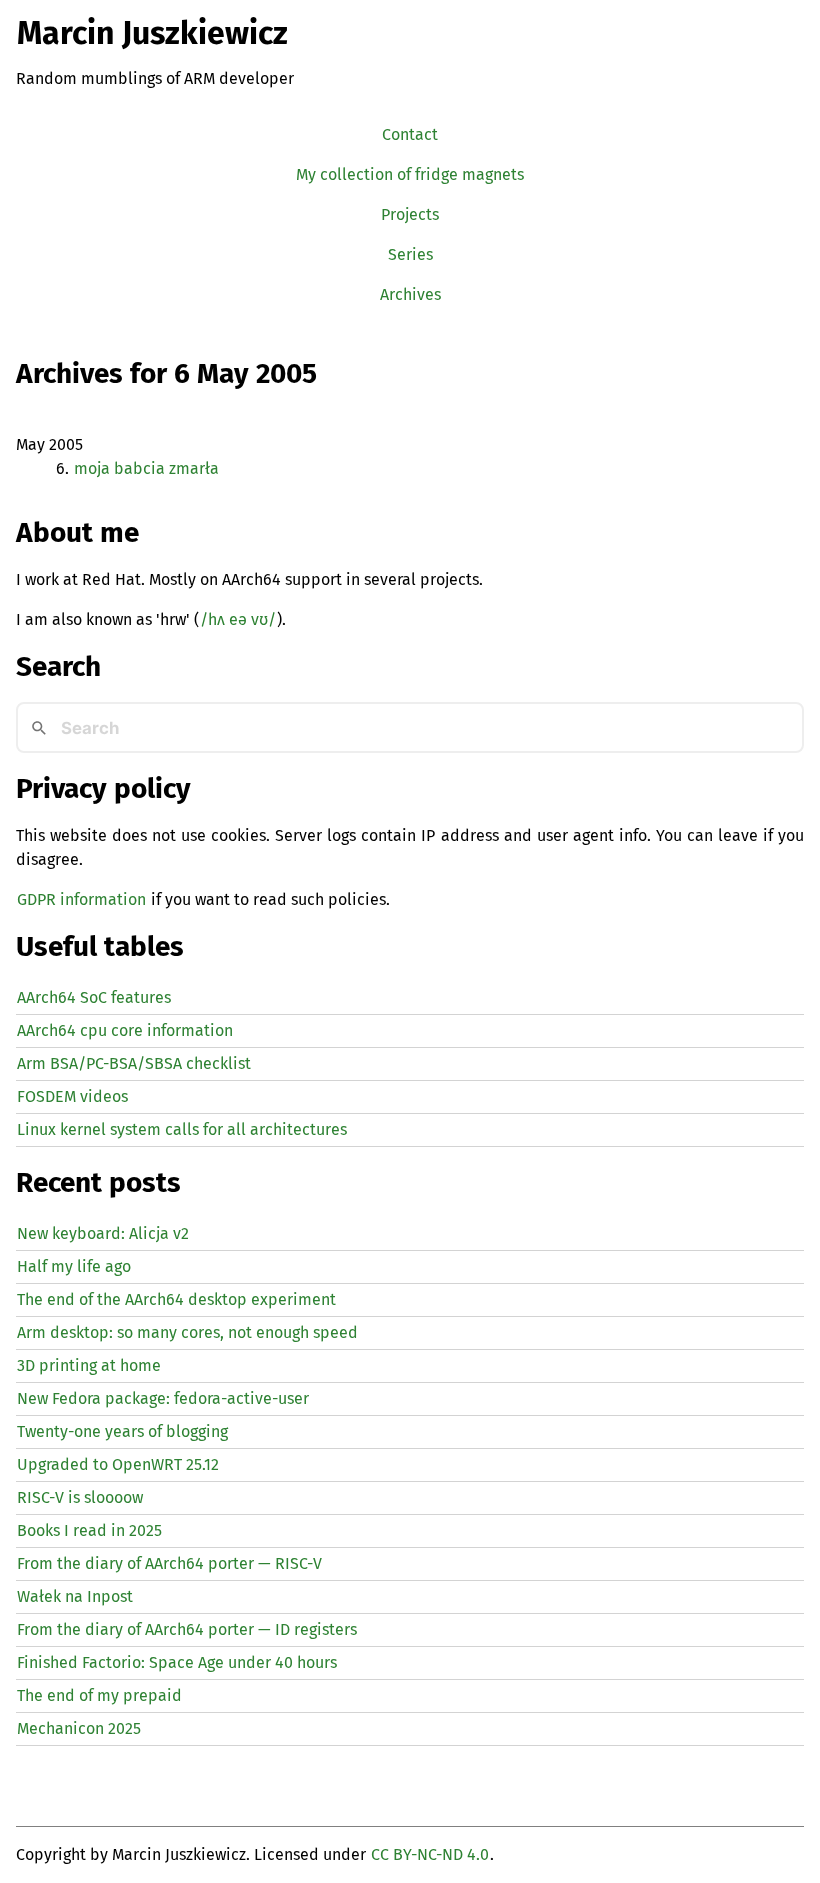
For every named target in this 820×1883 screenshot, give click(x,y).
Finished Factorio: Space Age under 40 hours (177, 1662)
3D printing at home (89, 1365)
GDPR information (81, 899)
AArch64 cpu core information (125, 1030)
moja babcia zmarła (146, 468)
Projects (410, 214)
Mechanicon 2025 (79, 1728)
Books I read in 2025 (89, 1530)
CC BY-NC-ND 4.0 (430, 1854)
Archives (410, 294)
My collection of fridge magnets (410, 174)
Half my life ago (74, 1266)
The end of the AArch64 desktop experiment (176, 1299)
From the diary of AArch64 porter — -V (169, 1563)
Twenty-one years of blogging (122, 1431)
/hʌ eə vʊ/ (238, 619)
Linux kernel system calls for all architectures (182, 1129)
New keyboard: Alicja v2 (103, 1233)
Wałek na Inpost (75, 1596)
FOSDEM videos (72, 1096)
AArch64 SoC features (94, 997)
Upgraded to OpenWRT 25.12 (118, 1464)
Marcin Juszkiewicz (152, 33)
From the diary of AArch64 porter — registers (187, 1629)
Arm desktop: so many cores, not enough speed (187, 1332)
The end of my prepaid (99, 1695)
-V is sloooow (80, 1497)
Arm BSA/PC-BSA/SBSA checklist (134, 1063)
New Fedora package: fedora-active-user (163, 1398)
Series (410, 254)
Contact (410, 134)
